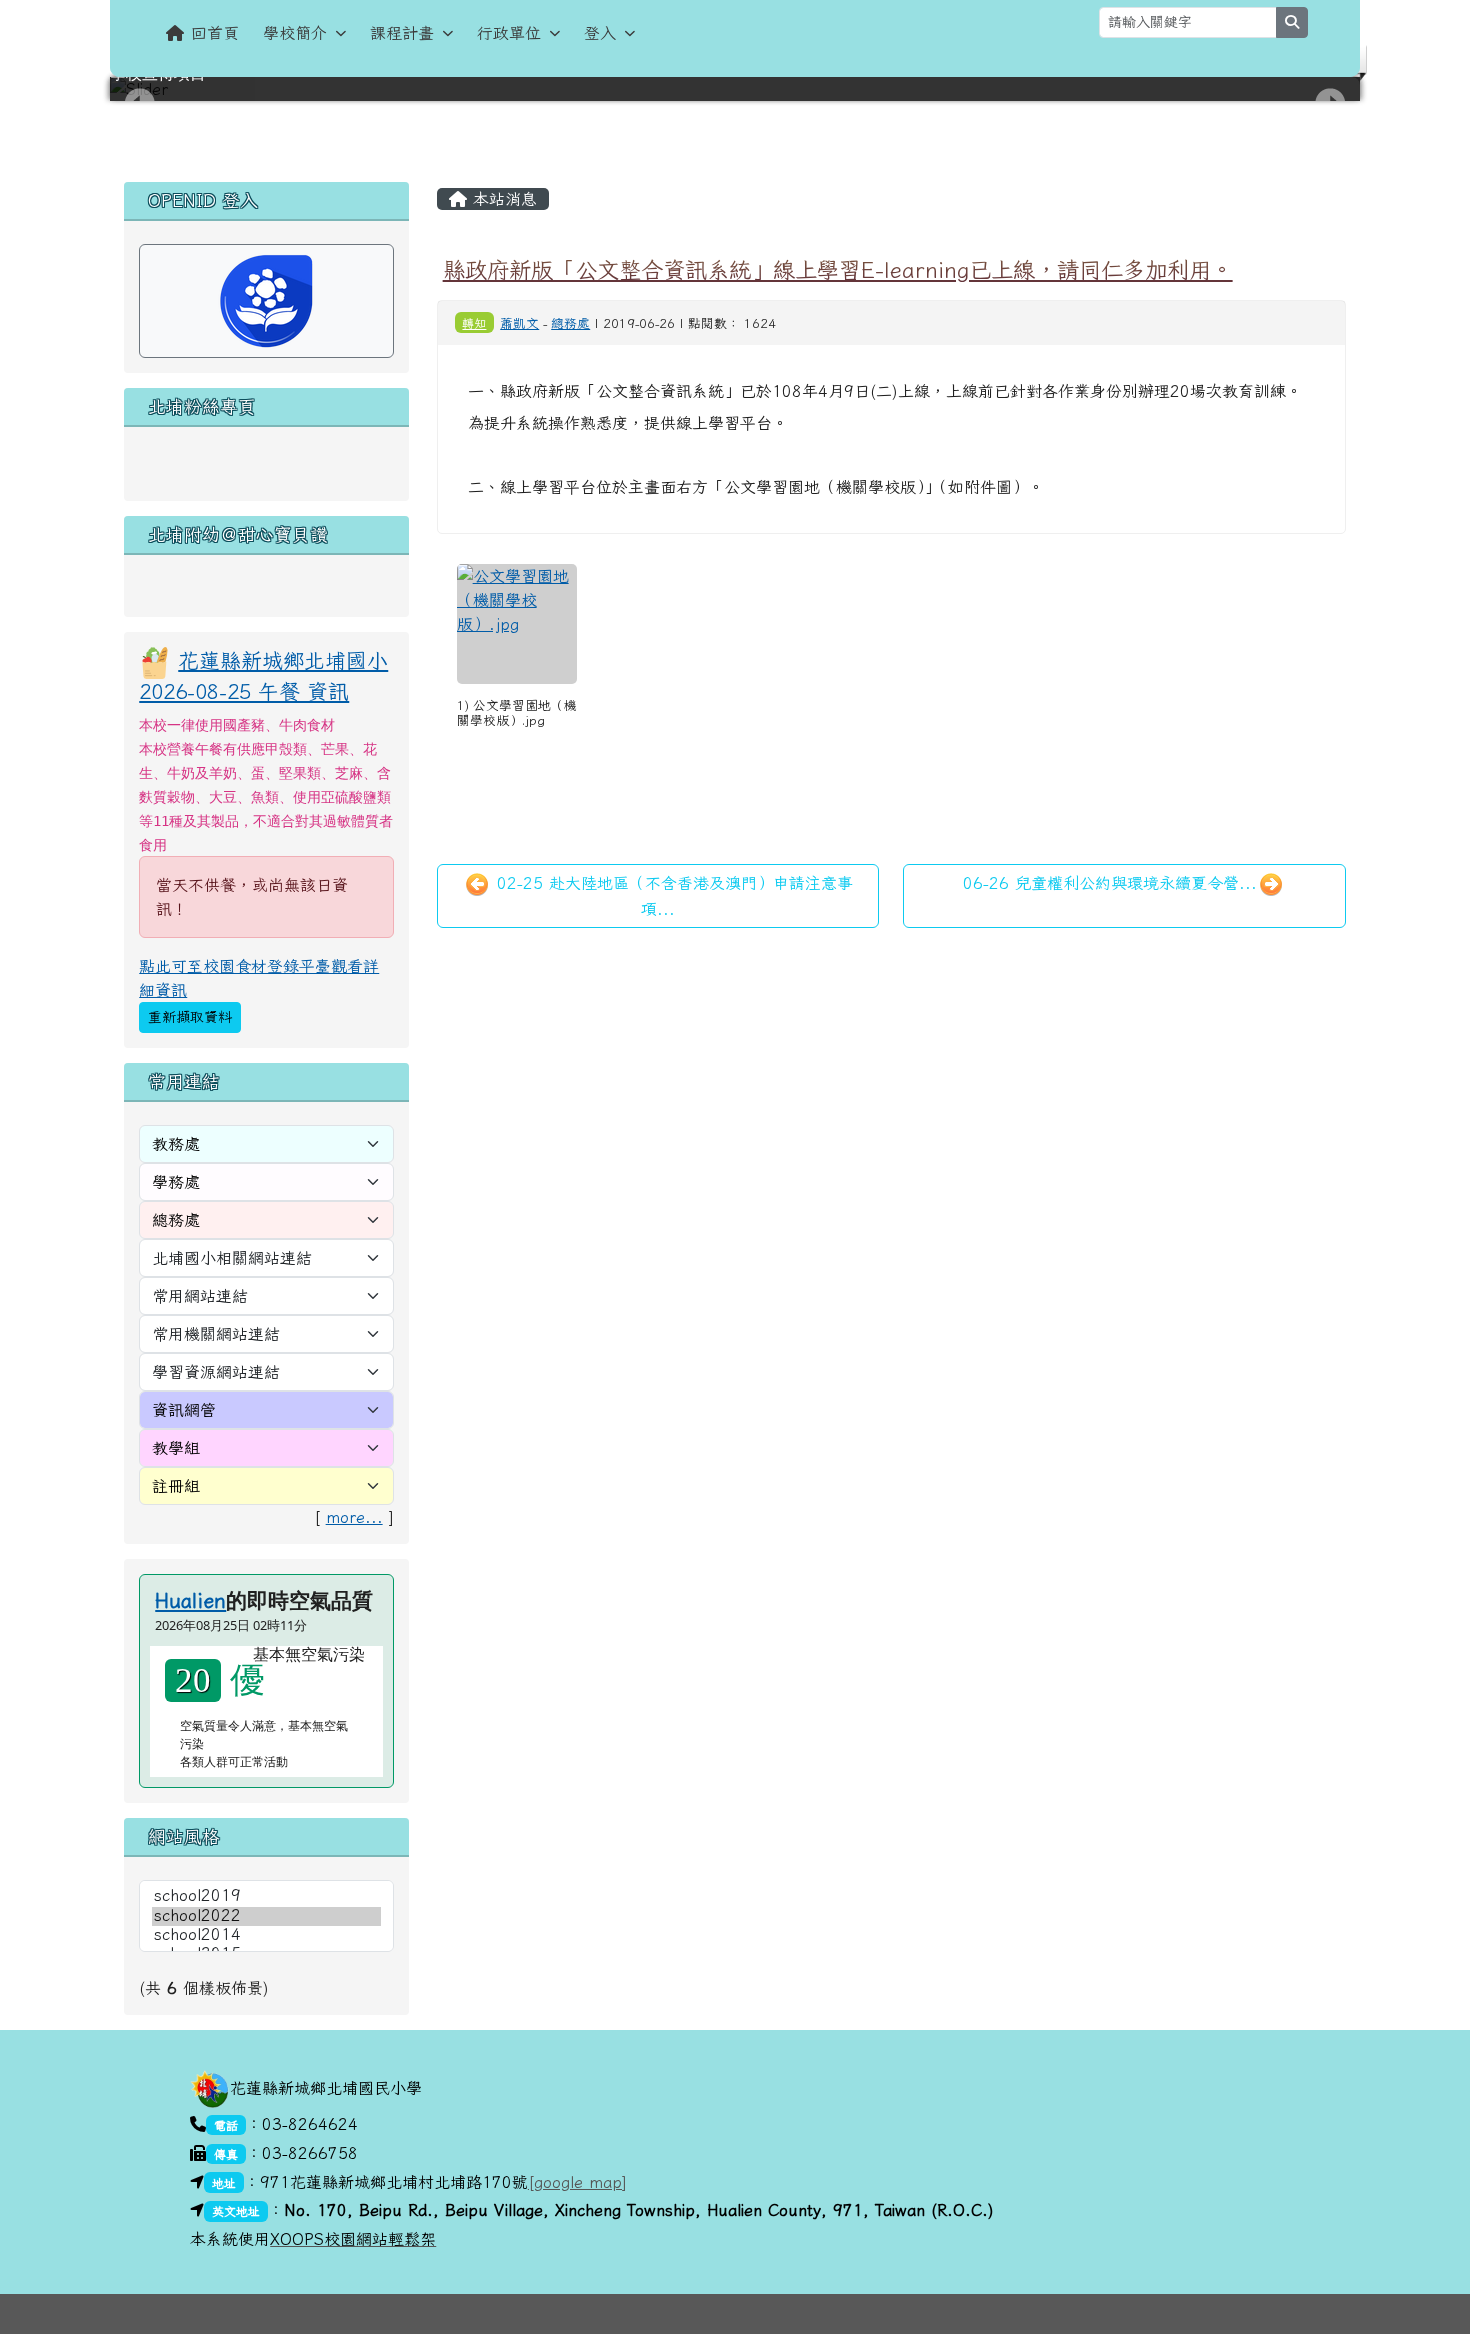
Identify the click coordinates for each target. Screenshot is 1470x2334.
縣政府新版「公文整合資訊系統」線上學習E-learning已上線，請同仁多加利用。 (838, 269)
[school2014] (266, 1935)
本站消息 (502, 199)
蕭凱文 (519, 323)
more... (354, 1517)
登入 (600, 33)
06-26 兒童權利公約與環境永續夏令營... (1110, 883)
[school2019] (266, 1896)
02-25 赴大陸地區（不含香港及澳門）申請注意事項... (672, 896)
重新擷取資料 (190, 1017)
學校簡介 (295, 33)
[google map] (577, 2182)
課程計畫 (402, 33)
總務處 (570, 323)
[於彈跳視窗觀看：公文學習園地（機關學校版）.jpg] (517, 624)
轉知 (474, 323)
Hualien (190, 1600)
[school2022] (266, 1916)
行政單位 (509, 33)
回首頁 (215, 33)
